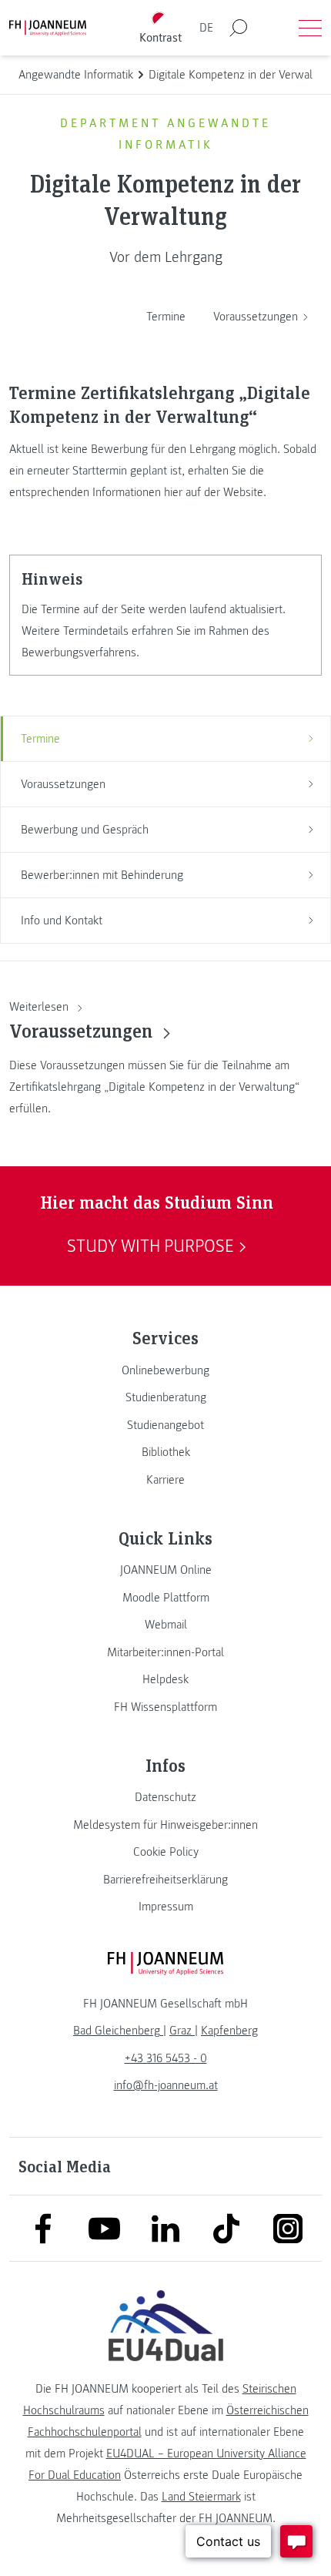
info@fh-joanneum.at (166, 2085)
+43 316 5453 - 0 (166, 2058)
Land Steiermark (201, 2497)
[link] (165, 1370)
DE (206, 28)
